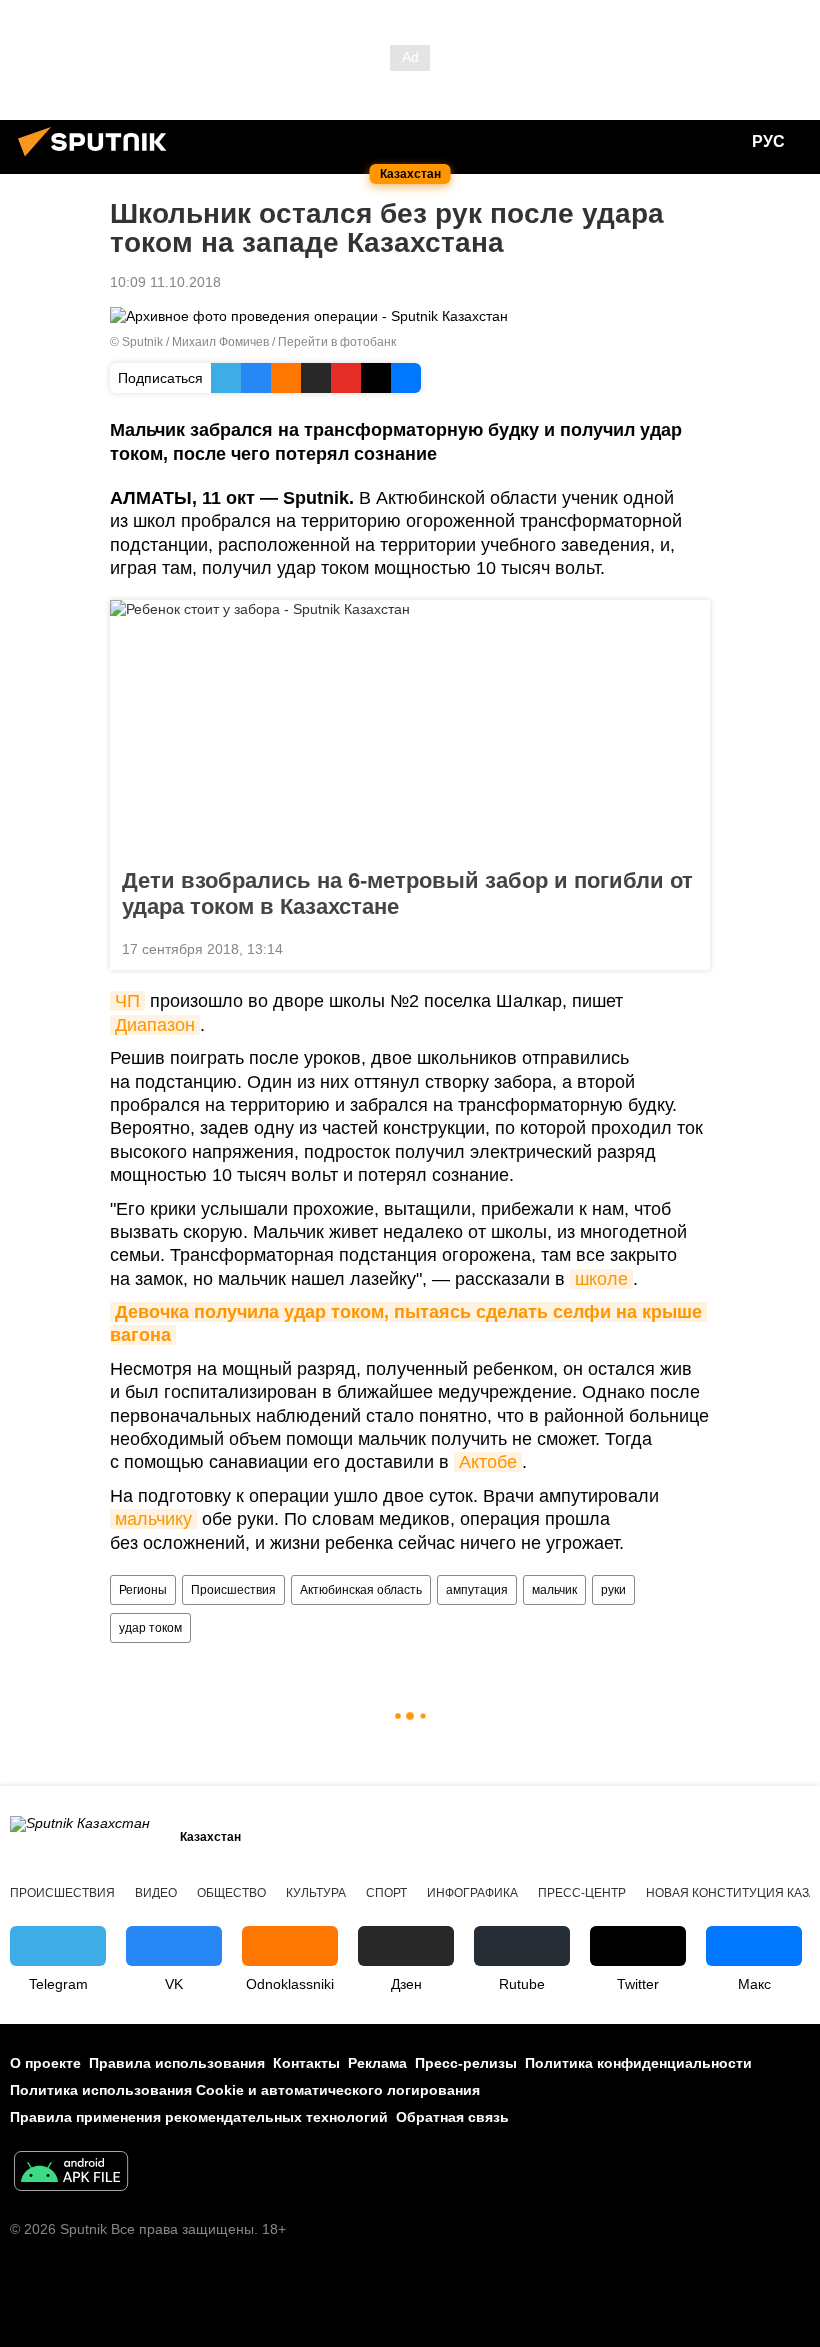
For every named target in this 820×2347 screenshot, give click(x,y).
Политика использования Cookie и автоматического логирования (245, 2090)
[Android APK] (71, 2173)
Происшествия (233, 1590)
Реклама (377, 2063)
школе (601, 1279)
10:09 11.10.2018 (165, 282)
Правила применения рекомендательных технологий (199, 2117)
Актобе (488, 1462)
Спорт (386, 1893)
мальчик (554, 1590)
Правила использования (177, 2063)
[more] (687, 947)
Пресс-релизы (466, 2063)
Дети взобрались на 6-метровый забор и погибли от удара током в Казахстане (407, 893)
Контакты (306, 2063)
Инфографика (472, 1893)
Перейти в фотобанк (337, 342)
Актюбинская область (361, 1590)
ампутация (477, 1590)
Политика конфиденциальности (638, 2063)
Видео (156, 1893)
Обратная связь (452, 2117)
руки (613, 1590)
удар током (150, 1628)
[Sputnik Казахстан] (98, 159)
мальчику (153, 1519)
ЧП (127, 1001)
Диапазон (155, 1025)
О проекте (45, 2063)
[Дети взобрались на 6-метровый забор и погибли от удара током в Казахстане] (410, 728)
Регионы (143, 1590)
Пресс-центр (582, 1893)
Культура (316, 1893)
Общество (231, 1893)
